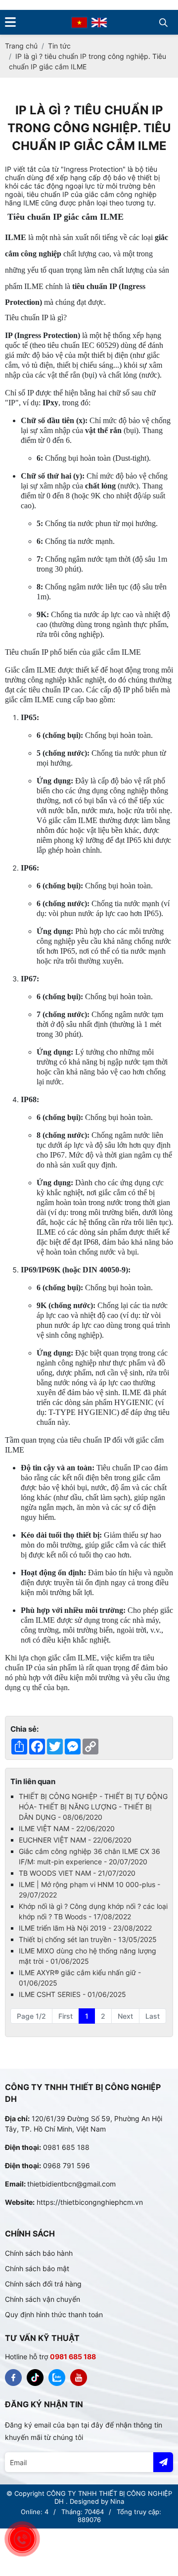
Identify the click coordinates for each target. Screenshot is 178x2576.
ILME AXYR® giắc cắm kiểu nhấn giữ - (80, 1978)
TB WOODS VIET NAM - (77, 1873)
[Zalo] (57, 2378)
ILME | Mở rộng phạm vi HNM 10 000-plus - (89, 1890)
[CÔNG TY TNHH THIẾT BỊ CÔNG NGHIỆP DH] (79, 22)
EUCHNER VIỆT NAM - (75, 1840)
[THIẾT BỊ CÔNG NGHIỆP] (13, 2378)
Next (125, 2016)
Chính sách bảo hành (39, 2253)
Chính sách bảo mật (37, 2268)
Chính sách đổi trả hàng (43, 2284)
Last (153, 2016)
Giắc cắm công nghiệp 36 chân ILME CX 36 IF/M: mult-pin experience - (89, 1856)
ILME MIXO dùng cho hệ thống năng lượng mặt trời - (88, 1956)
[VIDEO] (79, 2378)
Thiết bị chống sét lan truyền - (88, 1939)
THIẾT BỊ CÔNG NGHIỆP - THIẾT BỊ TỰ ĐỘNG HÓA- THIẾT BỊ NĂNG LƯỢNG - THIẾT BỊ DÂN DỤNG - (93, 1807)
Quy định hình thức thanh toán (54, 2314)
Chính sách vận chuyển (43, 2299)
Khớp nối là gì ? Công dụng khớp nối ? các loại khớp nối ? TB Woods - (93, 1911)
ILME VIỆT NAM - (67, 1828)
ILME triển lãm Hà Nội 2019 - (85, 1928)
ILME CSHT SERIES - (72, 1994)
